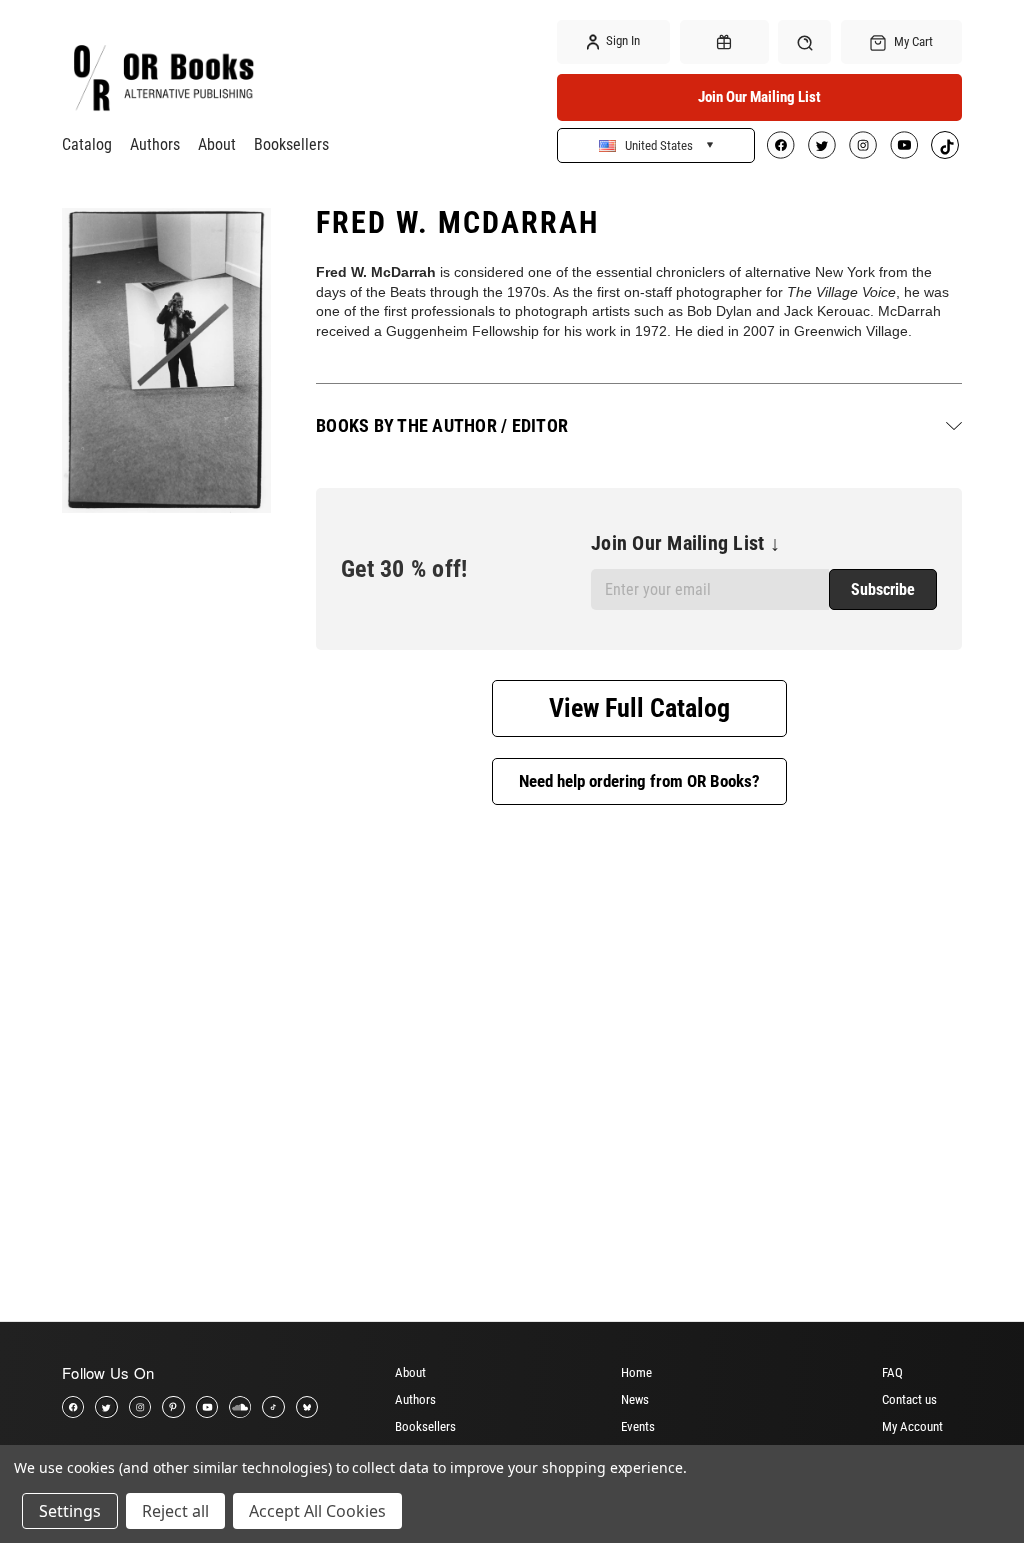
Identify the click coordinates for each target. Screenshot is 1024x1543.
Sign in (621, 40)
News (635, 1399)
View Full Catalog (639, 708)
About (217, 144)
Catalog (87, 144)
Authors (155, 144)
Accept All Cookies (317, 1511)
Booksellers (291, 144)
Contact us (909, 1399)
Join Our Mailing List (759, 97)
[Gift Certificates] (724, 42)
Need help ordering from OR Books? (639, 781)
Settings (70, 1511)
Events (638, 1426)
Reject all (175, 1511)
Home (636, 1372)
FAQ (892, 1372)
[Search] (804, 41)
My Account (912, 1426)
